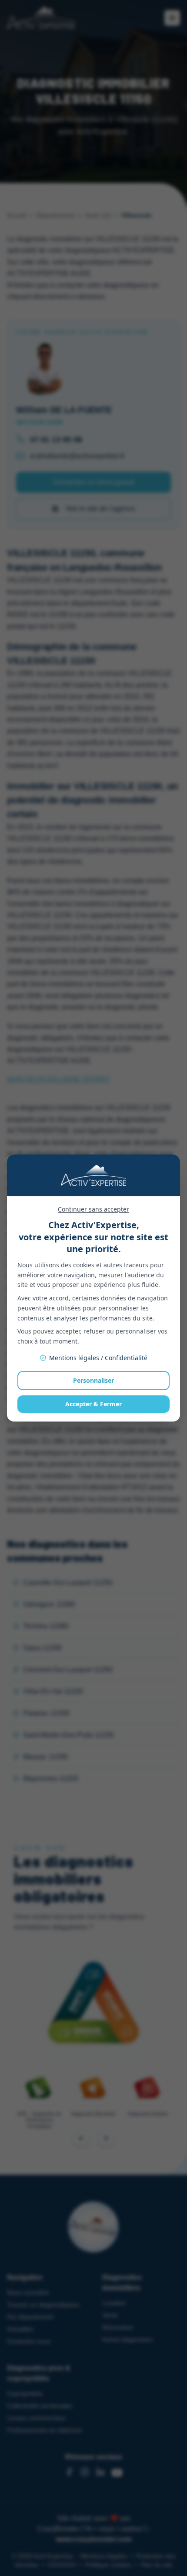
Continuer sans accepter (93, 1209)
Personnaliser (93, 1380)
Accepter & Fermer (93, 1404)
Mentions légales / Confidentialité (98, 1358)
